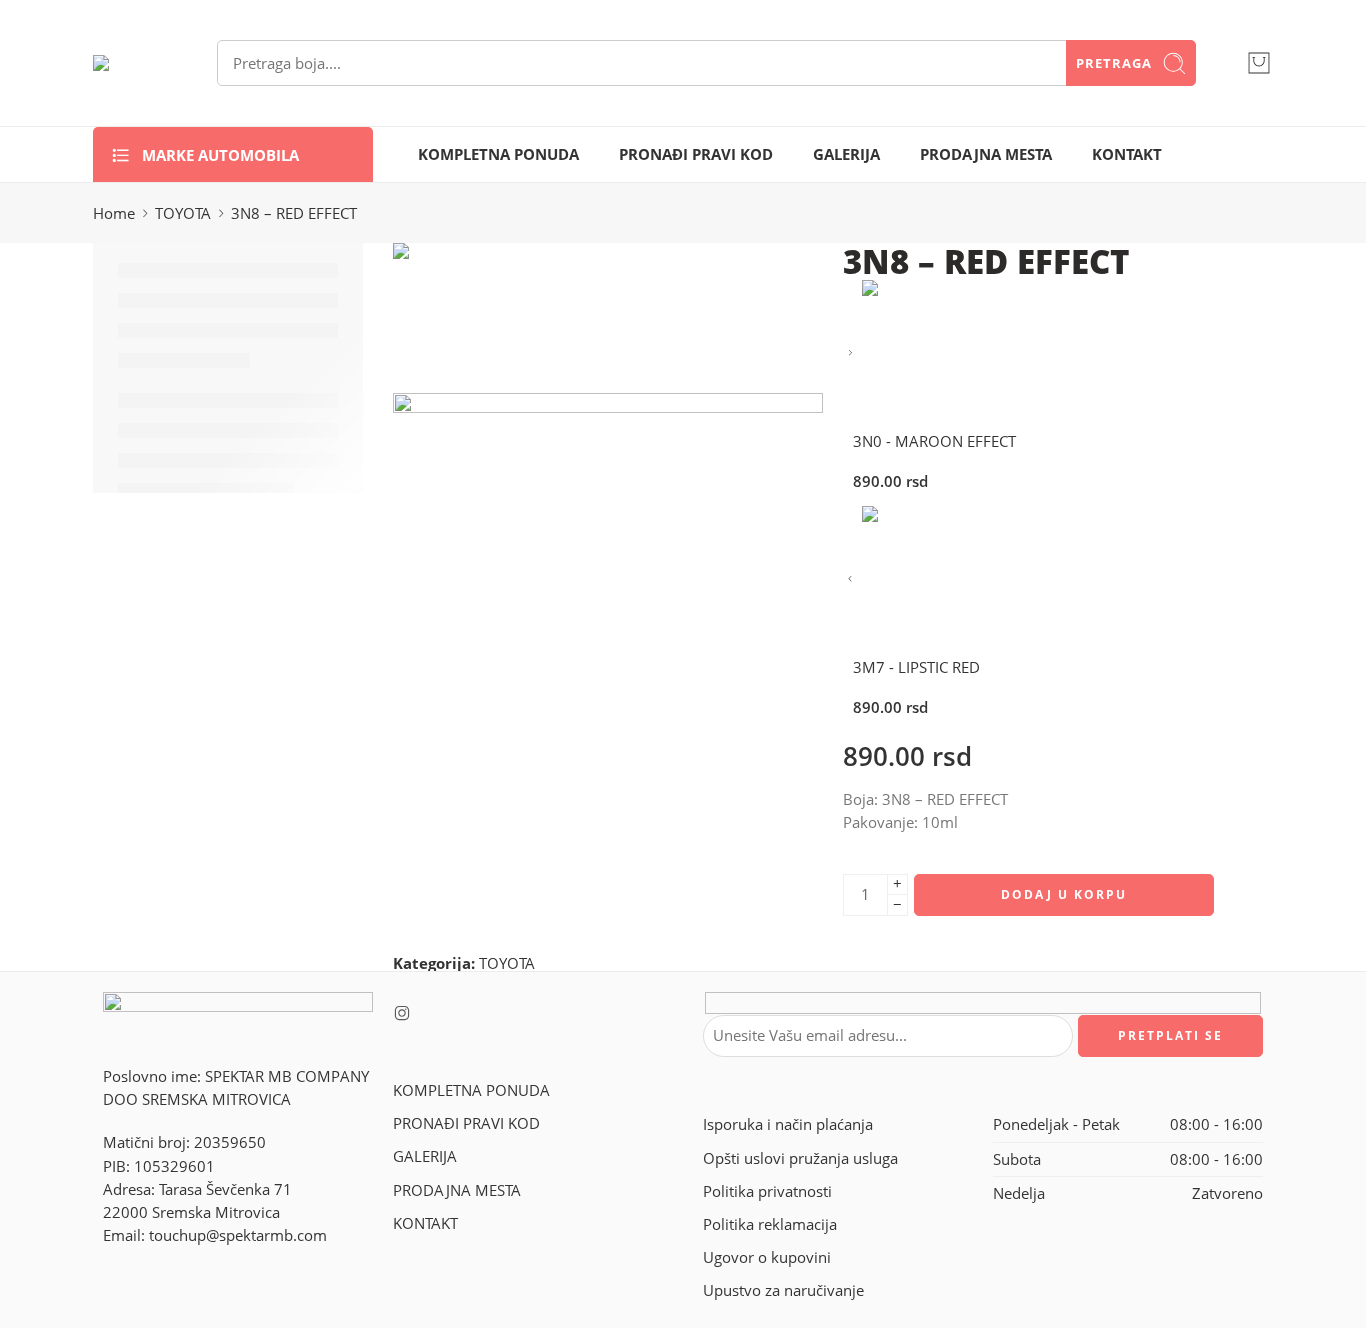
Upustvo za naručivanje (783, 1290)
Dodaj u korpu (1064, 894)
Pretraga (1114, 63)
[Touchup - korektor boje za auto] (130, 63)
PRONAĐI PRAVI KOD (696, 154)
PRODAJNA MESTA (986, 154)
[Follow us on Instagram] (402, 1013)
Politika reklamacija (770, 1224)
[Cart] (1259, 63)
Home (114, 213)
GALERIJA (846, 154)
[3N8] (468, 316)
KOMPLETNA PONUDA (498, 154)
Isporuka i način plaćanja (788, 1124)
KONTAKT (1127, 154)
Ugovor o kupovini (767, 1257)
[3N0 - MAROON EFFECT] (850, 353)
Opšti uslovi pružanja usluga (800, 1158)
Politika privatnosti (767, 1191)
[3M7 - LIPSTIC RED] (850, 579)
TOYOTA (183, 213)
